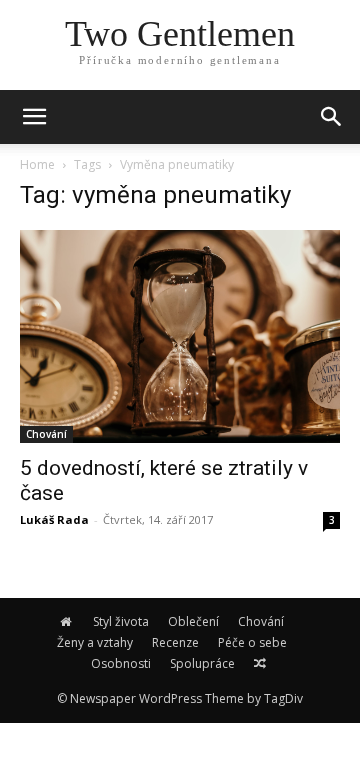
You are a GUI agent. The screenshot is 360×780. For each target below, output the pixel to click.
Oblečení (193, 621)
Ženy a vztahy (95, 642)
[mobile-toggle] (34, 117)
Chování (46, 434)
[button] (332, 117)
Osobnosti (121, 663)
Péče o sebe (252, 642)
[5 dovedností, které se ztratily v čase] (180, 336)
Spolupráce (202, 663)
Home (37, 164)
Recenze (175, 642)
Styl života (121, 621)
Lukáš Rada (54, 519)
